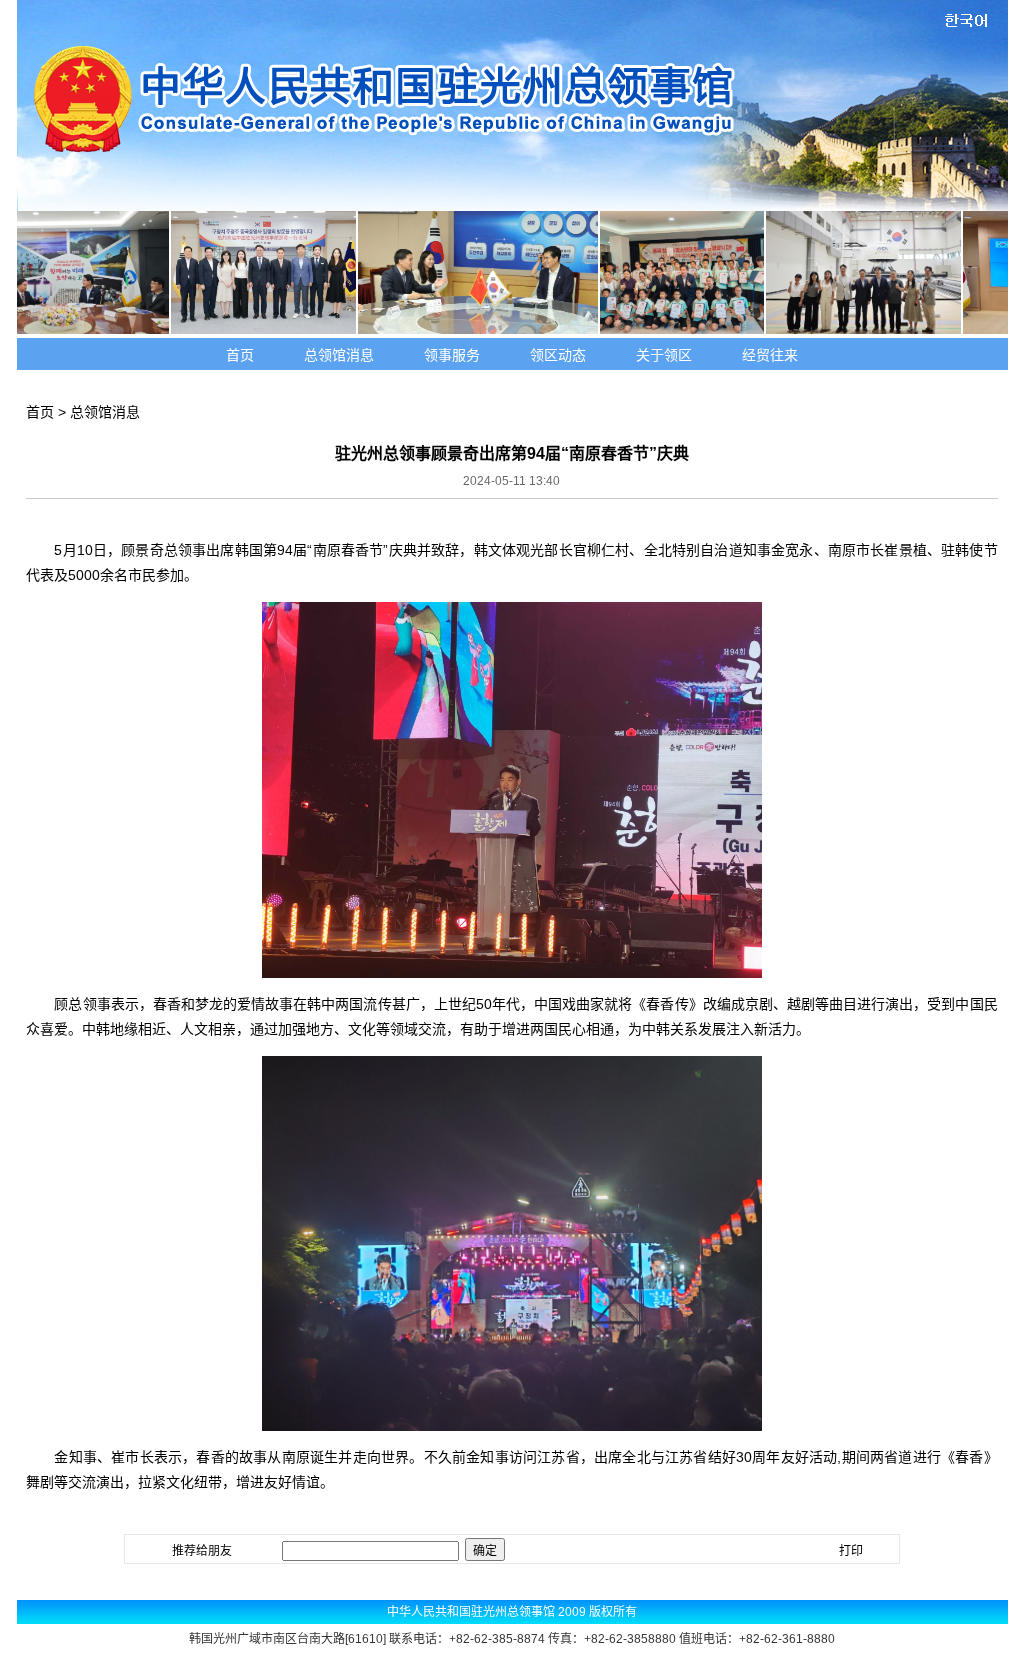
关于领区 (664, 355)
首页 (240, 355)
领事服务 (452, 355)
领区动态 (558, 355)
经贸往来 (770, 355)
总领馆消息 (339, 355)
